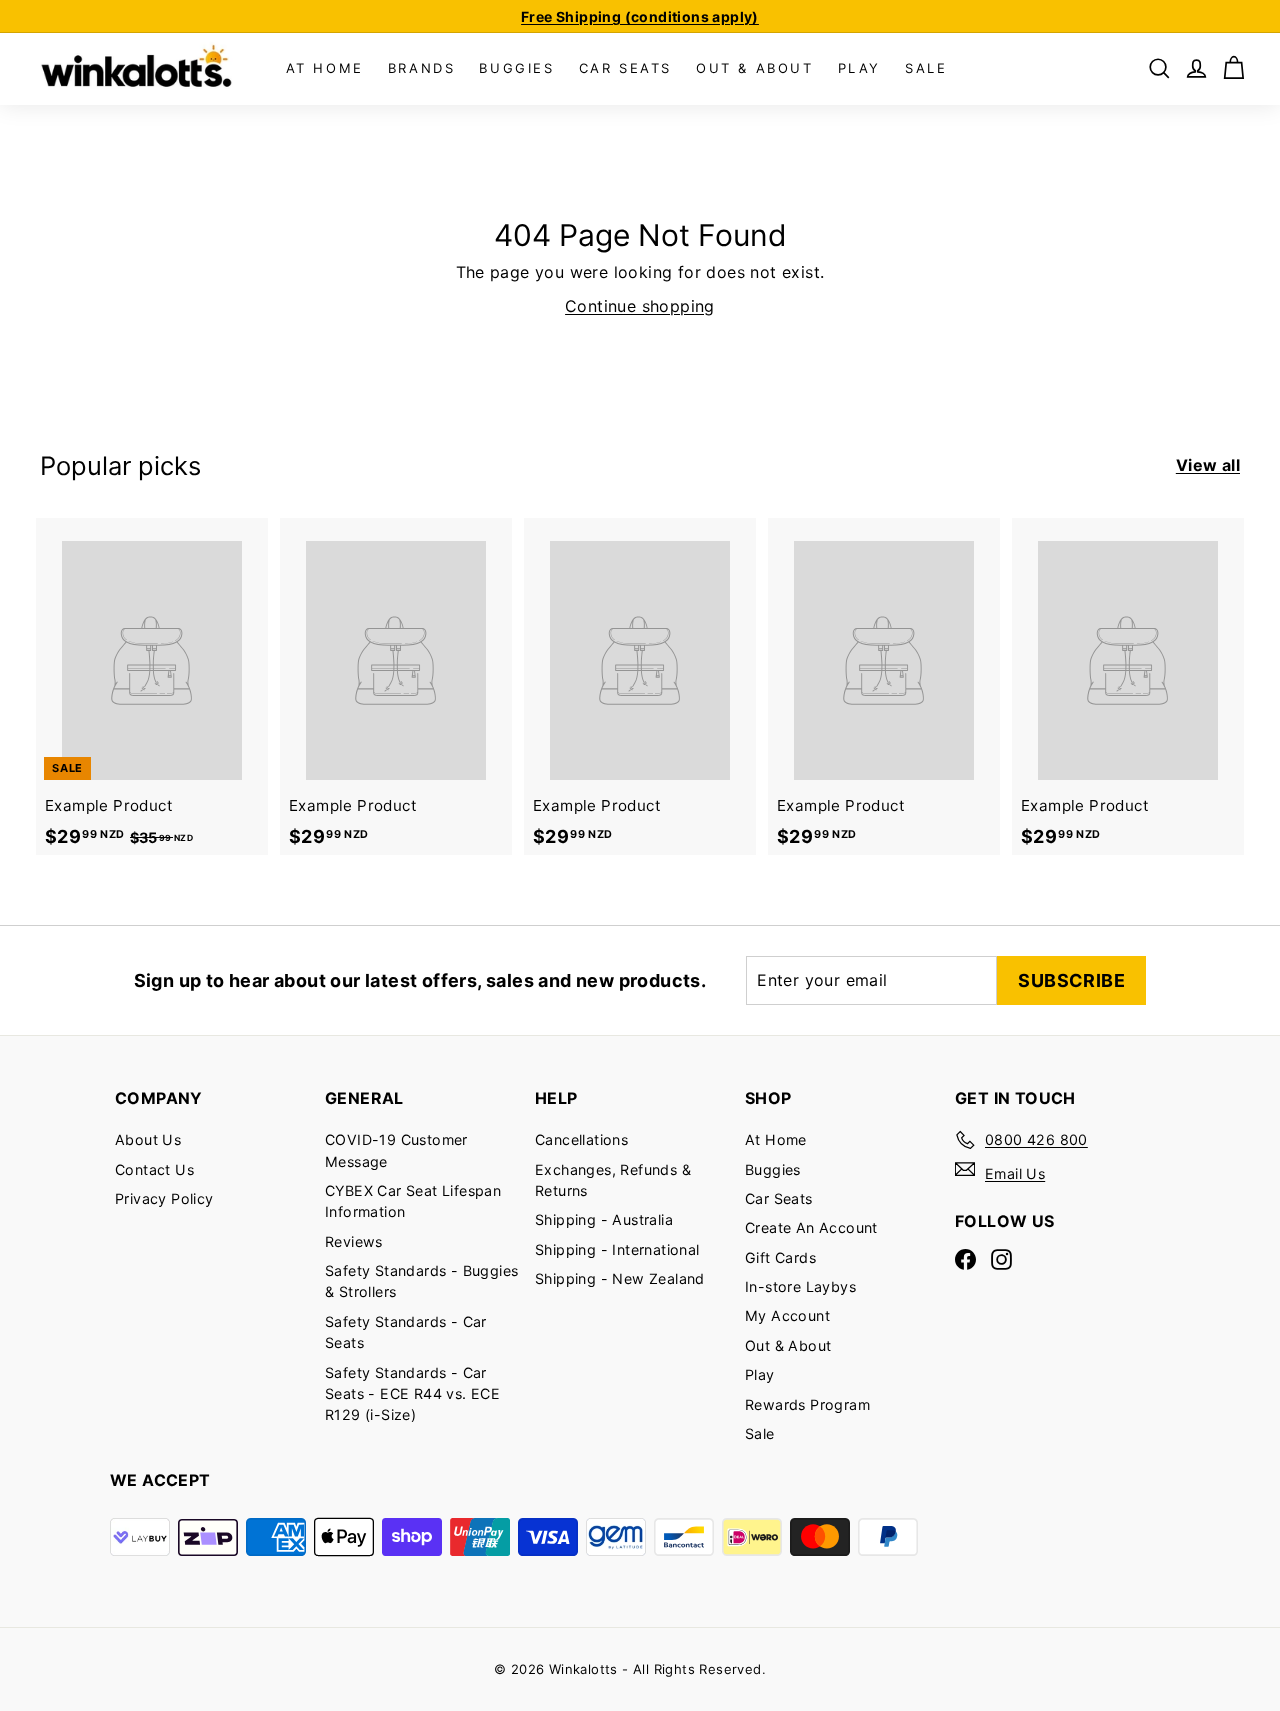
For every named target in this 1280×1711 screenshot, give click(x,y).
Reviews (354, 1241)
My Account (787, 1315)
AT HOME (325, 68)
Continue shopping (640, 306)
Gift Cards (780, 1257)
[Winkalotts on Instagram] (1001, 1259)
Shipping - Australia (604, 1219)
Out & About (788, 1345)
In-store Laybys (800, 1286)
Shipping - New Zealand (620, 1278)
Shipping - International (617, 1249)
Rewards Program (807, 1404)
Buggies (773, 1169)
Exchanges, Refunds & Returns (613, 1180)
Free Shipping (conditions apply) (640, 16)
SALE (926, 68)
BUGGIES (516, 68)
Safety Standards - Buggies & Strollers (421, 1281)
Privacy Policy (164, 1198)
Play (760, 1374)
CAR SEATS (625, 68)
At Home (776, 1139)
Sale (760, 1433)
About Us (148, 1139)
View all (1208, 465)
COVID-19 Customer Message (396, 1150)
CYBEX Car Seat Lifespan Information (413, 1201)
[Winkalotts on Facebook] (965, 1259)
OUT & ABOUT (755, 68)
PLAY (859, 68)
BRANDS (422, 68)
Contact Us (154, 1169)
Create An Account (811, 1227)
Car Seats (779, 1198)
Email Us (1015, 1173)
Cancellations (581, 1139)
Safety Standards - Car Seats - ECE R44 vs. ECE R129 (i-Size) (412, 1394)
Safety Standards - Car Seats (406, 1332)
